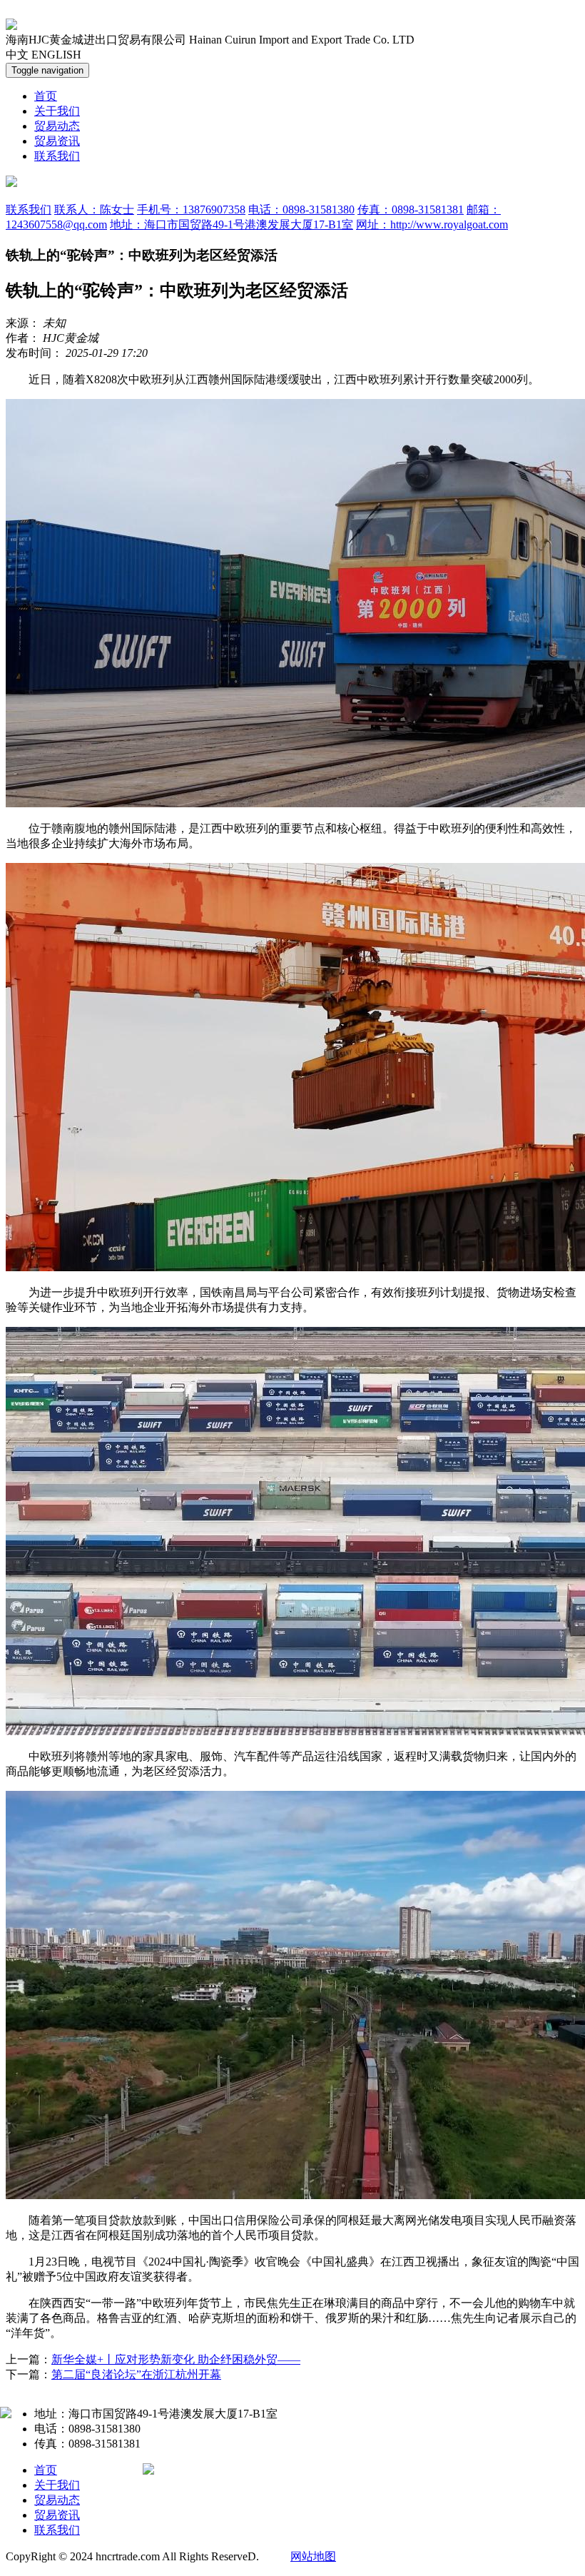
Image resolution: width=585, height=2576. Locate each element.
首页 (46, 96)
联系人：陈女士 (94, 209)
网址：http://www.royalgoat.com (432, 224)
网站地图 (313, 2556)
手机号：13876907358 (191, 209)
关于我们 (57, 111)
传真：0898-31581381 (411, 209)
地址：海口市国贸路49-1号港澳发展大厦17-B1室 (232, 224)
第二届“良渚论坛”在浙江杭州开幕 (136, 2374)
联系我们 (57, 156)
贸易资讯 (57, 141)
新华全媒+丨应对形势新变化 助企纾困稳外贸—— (176, 2359)
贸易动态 (57, 126)
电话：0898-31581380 (301, 209)
